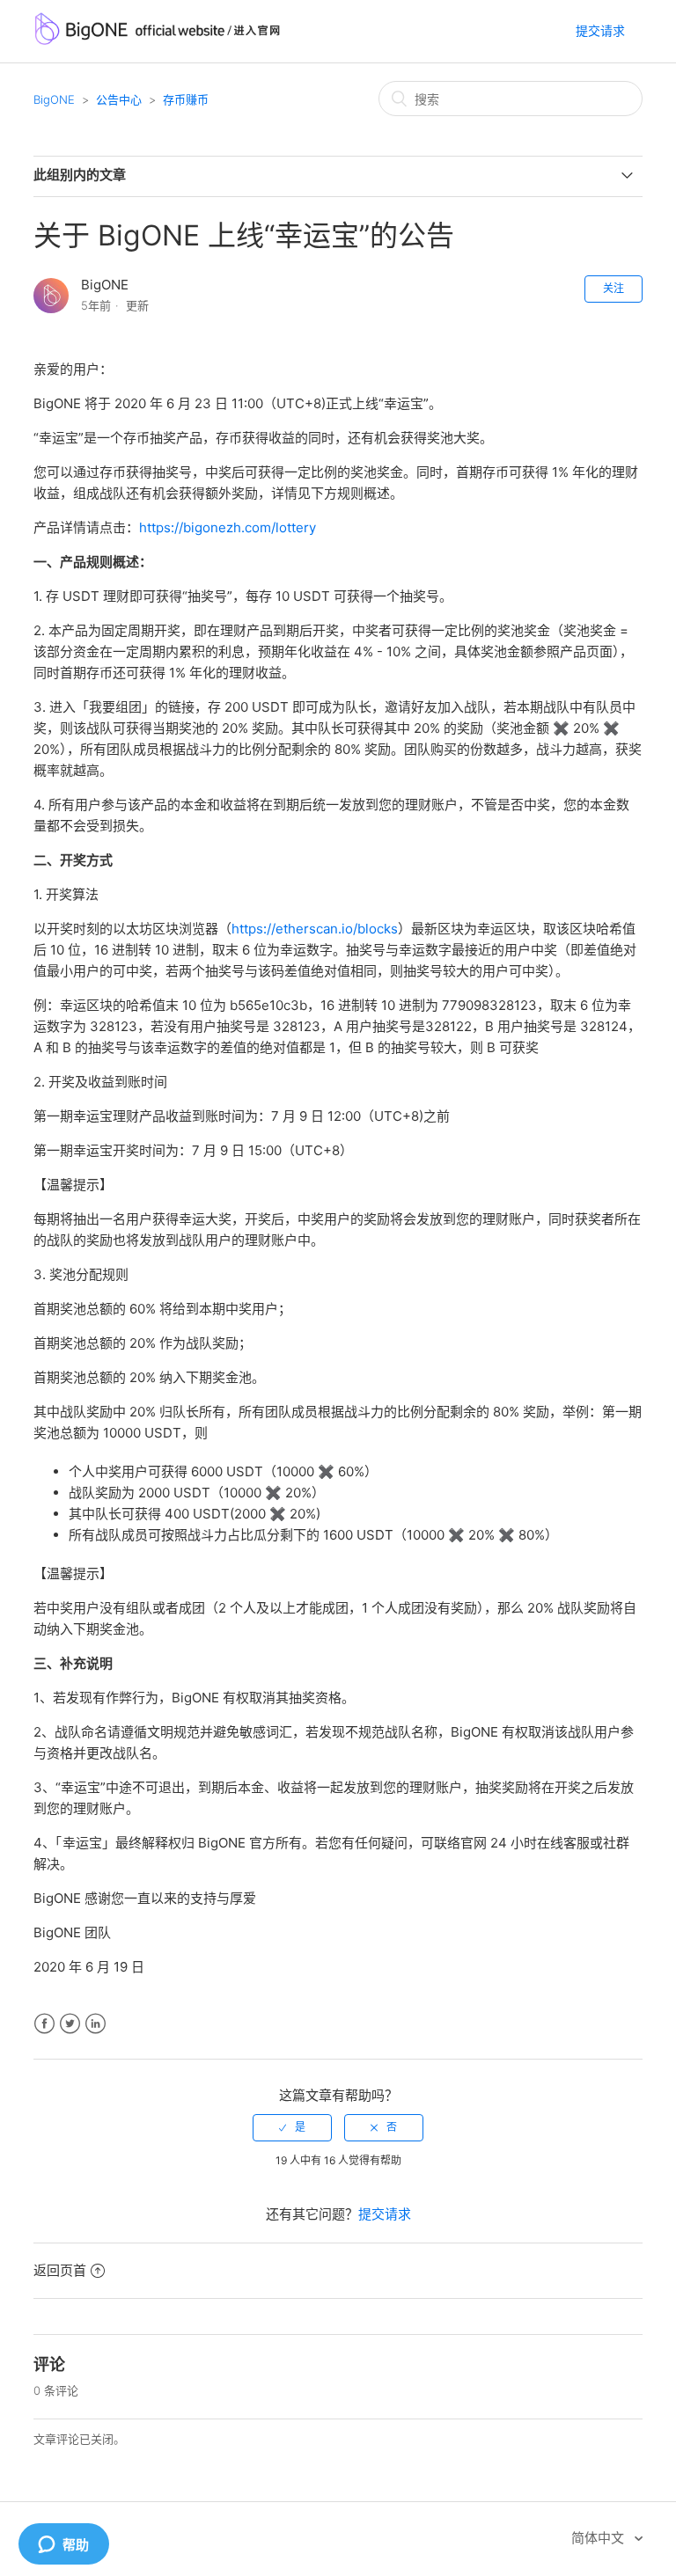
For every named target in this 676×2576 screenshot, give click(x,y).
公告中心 (119, 99)
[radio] (292, 2127)
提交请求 (600, 30)
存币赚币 (186, 99)
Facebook (44, 2024)
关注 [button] (614, 288)
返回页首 (60, 2270)
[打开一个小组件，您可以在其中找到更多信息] (63, 2545)
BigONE (54, 99)
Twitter (70, 2024)
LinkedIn (96, 2024)
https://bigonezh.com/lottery (228, 527)
